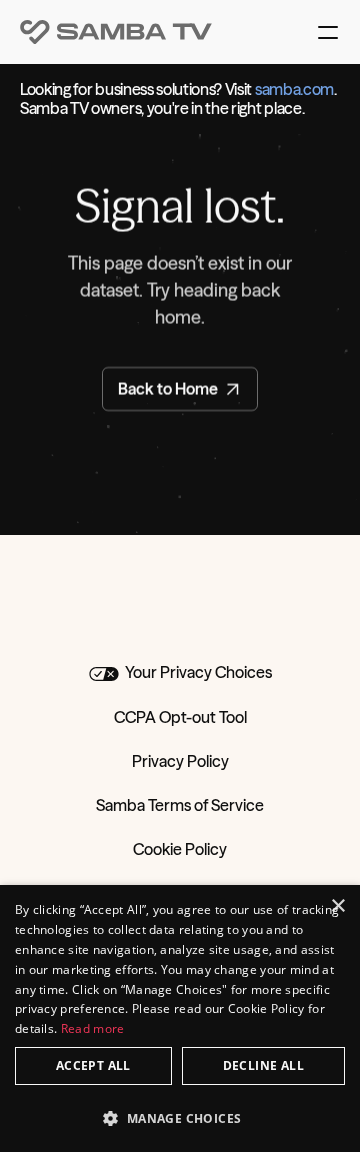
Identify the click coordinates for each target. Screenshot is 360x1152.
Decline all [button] (263, 1065)
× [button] (337, 906)
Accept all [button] (93, 1065)
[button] (180, 1117)
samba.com (294, 89)
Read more (93, 1028)
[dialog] (180, 1018)
